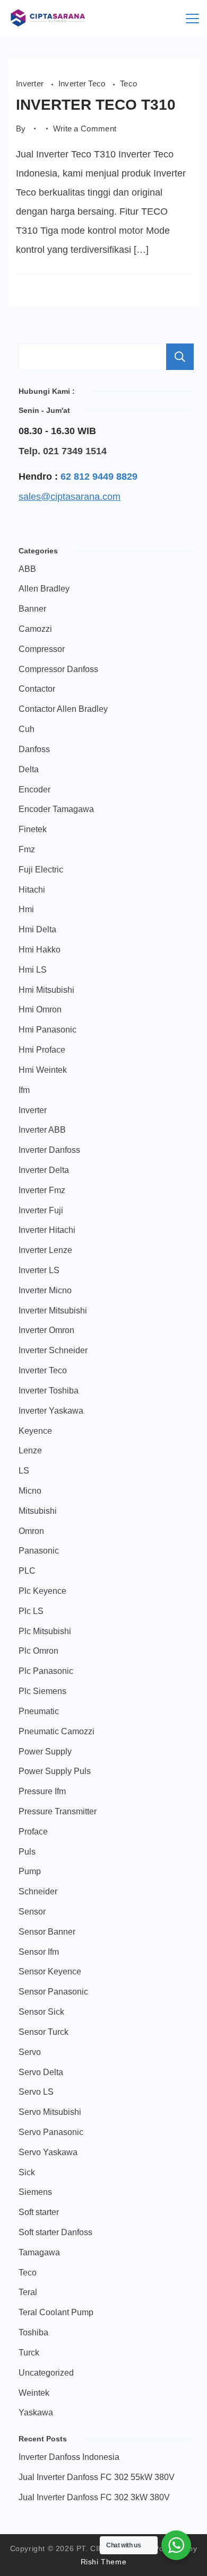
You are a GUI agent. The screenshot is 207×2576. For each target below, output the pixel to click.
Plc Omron (38, 1651)
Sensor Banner (47, 1932)
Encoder (34, 789)
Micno (30, 1491)
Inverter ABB (42, 1130)
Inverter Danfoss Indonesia (69, 2457)
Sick (27, 2172)
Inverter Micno (45, 1290)
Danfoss (34, 749)
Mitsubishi (38, 1511)
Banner (32, 609)
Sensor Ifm (39, 1952)
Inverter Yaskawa (51, 1411)
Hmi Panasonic (48, 1030)
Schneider (38, 1891)
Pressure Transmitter (58, 1811)
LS (24, 1471)
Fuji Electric (41, 870)
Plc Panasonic (46, 1671)
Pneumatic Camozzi (57, 1731)
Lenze (30, 1450)
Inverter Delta (44, 1170)
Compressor (42, 649)
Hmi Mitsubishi (46, 990)
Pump (30, 1871)
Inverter (31, 84)
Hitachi (32, 890)
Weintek (34, 2393)
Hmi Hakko (40, 950)
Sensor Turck (44, 2032)
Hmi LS (33, 970)
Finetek (33, 829)
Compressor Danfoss (58, 669)
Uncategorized (46, 2373)
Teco (128, 84)
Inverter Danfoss (49, 1150)
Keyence (35, 1431)
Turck (29, 2353)
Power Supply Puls (55, 1771)
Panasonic (39, 1551)
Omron (31, 1531)
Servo (30, 2052)
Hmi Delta (37, 929)
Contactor (37, 689)
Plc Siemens (42, 1691)
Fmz (27, 849)
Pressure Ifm (42, 1791)
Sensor (32, 1912)
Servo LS (36, 2092)
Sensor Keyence (50, 1971)
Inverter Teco (83, 84)
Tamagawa (39, 2252)
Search (180, 357)
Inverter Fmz (42, 1190)
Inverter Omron (46, 1330)
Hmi (26, 909)
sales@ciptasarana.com (70, 497)
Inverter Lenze (45, 1250)
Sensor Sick (41, 2012)
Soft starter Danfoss (55, 2232)
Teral (28, 2292)
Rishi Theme (104, 2562)
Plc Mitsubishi (45, 1631)
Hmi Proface (42, 1050)
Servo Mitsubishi (50, 2112)
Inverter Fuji (41, 1210)
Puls (27, 1852)
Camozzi (35, 629)
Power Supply (45, 1752)
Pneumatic (39, 1711)
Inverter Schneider (53, 1350)
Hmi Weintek (43, 1070)
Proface (33, 1832)
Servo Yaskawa (48, 2152)
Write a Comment (85, 129)
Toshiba (33, 2332)
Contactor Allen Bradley (63, 709)
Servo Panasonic (51, 2132)
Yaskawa (36, 2412)
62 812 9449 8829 (99, 477)
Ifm (24, 1090)
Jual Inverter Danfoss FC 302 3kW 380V (94, 2497)
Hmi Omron (40, 1009)
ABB (27, 569)
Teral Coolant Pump (56, 2312)
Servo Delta (41, 2072)
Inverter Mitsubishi (53, 1311)
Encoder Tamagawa (56, 809)
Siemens (35, 2192)
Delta (29, 769)
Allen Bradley (44, 589)
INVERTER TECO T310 (96, 105)
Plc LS (31, 1611)
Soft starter (39, 2212)
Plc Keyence (42, 1591)
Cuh (27, 729)
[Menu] (192, 19)
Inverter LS (39, 1270)
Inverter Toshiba (49, 1391)
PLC (27, 1571)
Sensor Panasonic (53, 1992)
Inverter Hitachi (47, 1230)
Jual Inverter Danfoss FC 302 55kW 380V (97, 2477)
